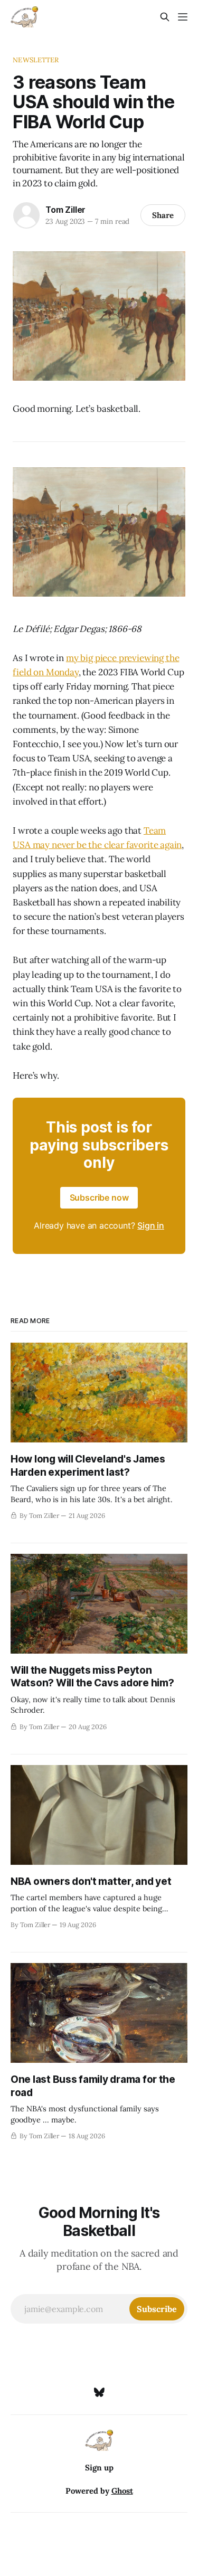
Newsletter (36, 60)
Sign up (99, 2468)
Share (163, 215)
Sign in (151, 1225)
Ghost (122, 2491)
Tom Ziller (65, 210)
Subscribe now (99, 1197)
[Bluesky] (99, 2392)
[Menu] (183, 17)
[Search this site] (165, 17)
